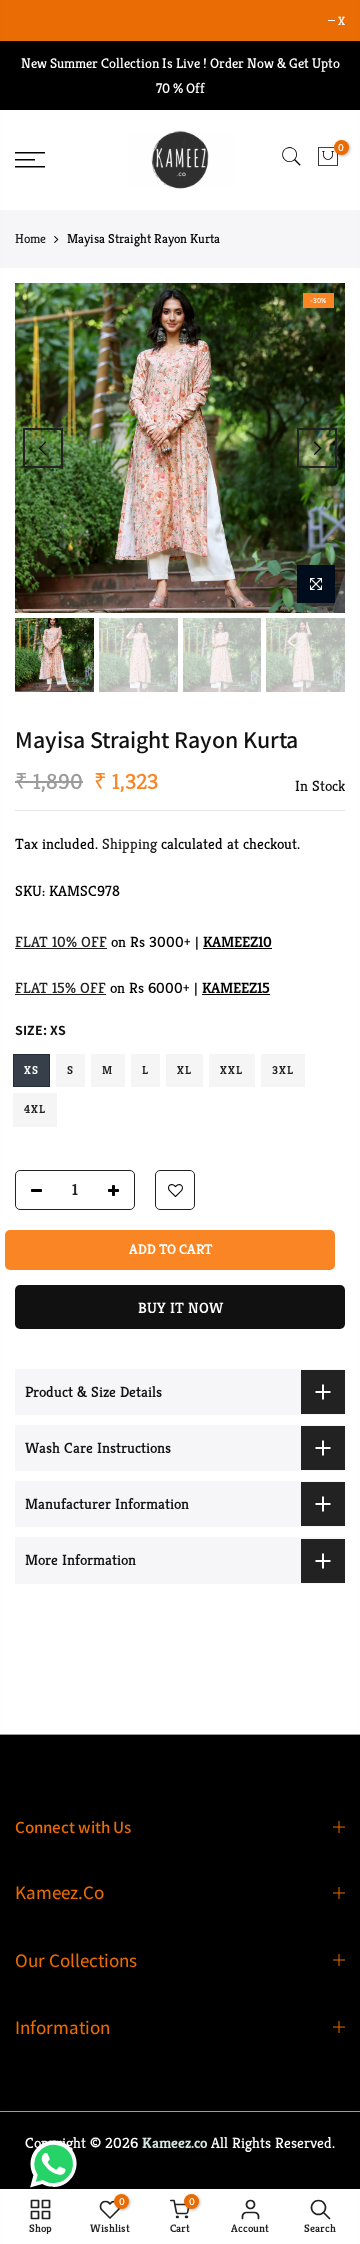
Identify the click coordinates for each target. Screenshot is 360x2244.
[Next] (317, 448)
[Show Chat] (58, 2164)
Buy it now (180, 1307)
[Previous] (43, 448)
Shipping (129, 843)
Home (30, 238)
